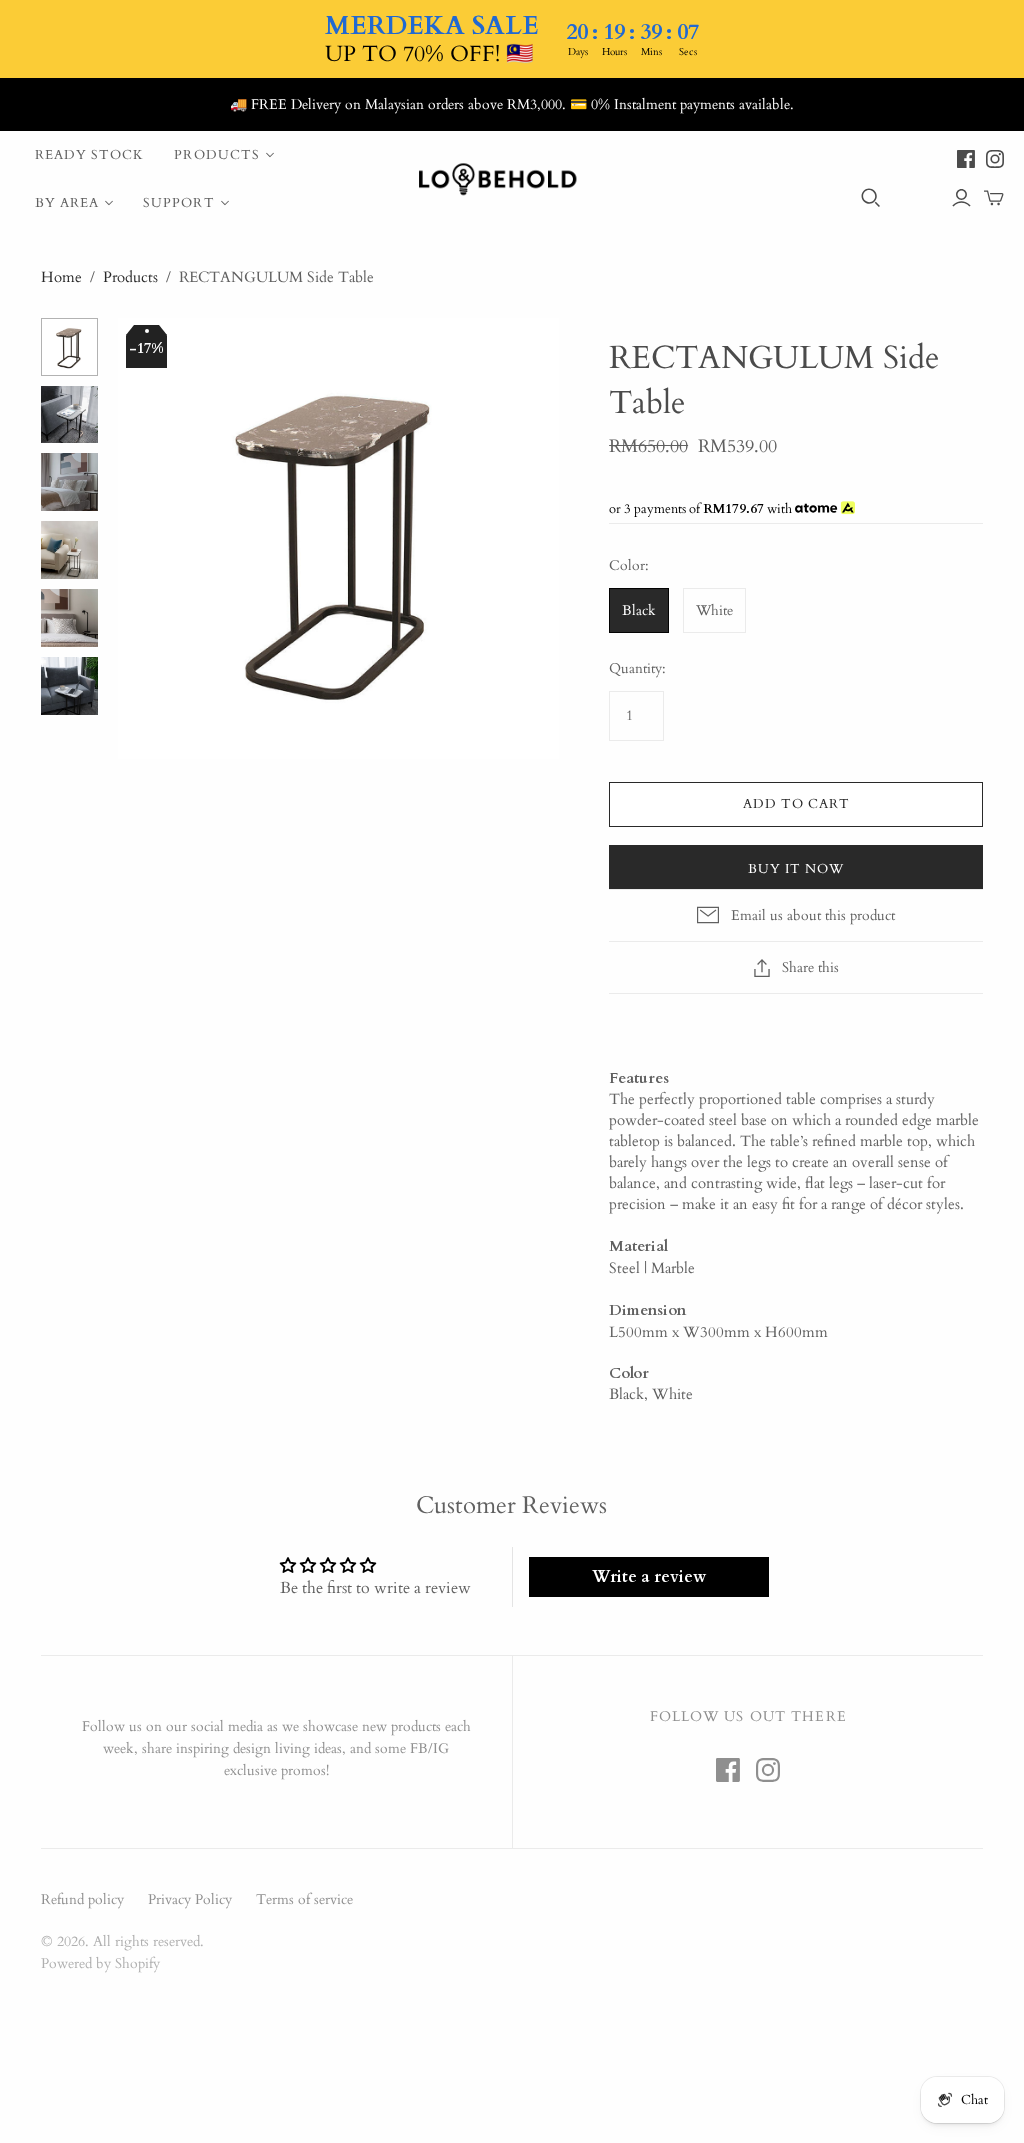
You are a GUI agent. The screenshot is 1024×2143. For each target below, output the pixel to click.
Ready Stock (89, 155)
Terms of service (304, 1899)
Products (216, 155)
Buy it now (796, 869)
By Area (67, 203)
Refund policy (82, 1899)
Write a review (649, 1577)
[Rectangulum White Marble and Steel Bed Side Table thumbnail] (70, 482)
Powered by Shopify (100, 1963)
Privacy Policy (190, 1899)
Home (61, 277)
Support (178, 203)
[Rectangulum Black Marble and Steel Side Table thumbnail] (70, 347)
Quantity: (637, 668)
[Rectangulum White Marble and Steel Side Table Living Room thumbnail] (70, 550)
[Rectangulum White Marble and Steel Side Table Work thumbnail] (70, 686)
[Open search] (871, 198)
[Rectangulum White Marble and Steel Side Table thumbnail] (70, 415)
